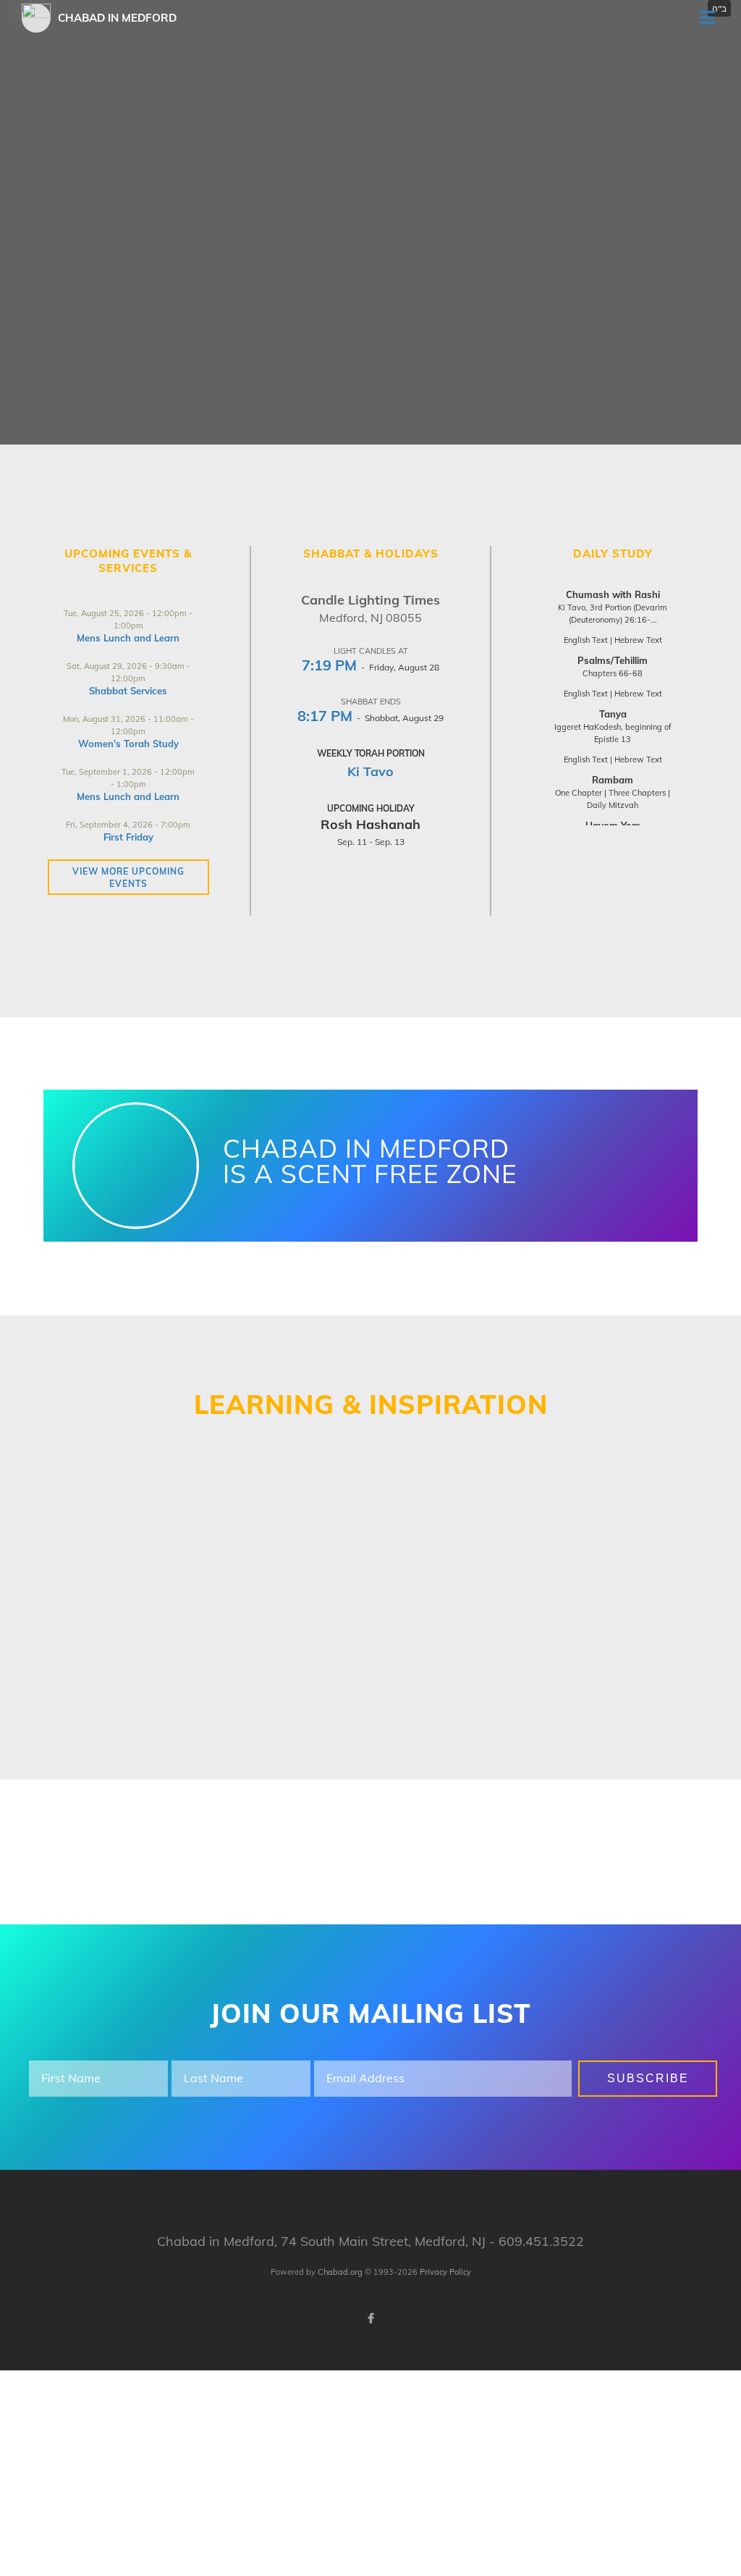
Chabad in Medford (117, 18)
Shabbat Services (128, 691)
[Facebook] (370, 2318)
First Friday (128, 837)
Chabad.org (340, 2272)
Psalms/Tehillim (613, 660)
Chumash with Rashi (613, 594)
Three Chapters (637, 793)
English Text (586, 640)
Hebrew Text (638, 640)
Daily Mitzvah (613, 805)
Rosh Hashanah (370, 824)
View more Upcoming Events (128, 877)
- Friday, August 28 (370, 667)
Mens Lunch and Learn (128, 638)
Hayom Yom (613, 825)
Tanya (613, 714)
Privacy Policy (445, 2272)
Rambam (613, 780)
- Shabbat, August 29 (370, 718)
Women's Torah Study (128, 744)
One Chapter (579, 793)
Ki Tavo (370, 771)
